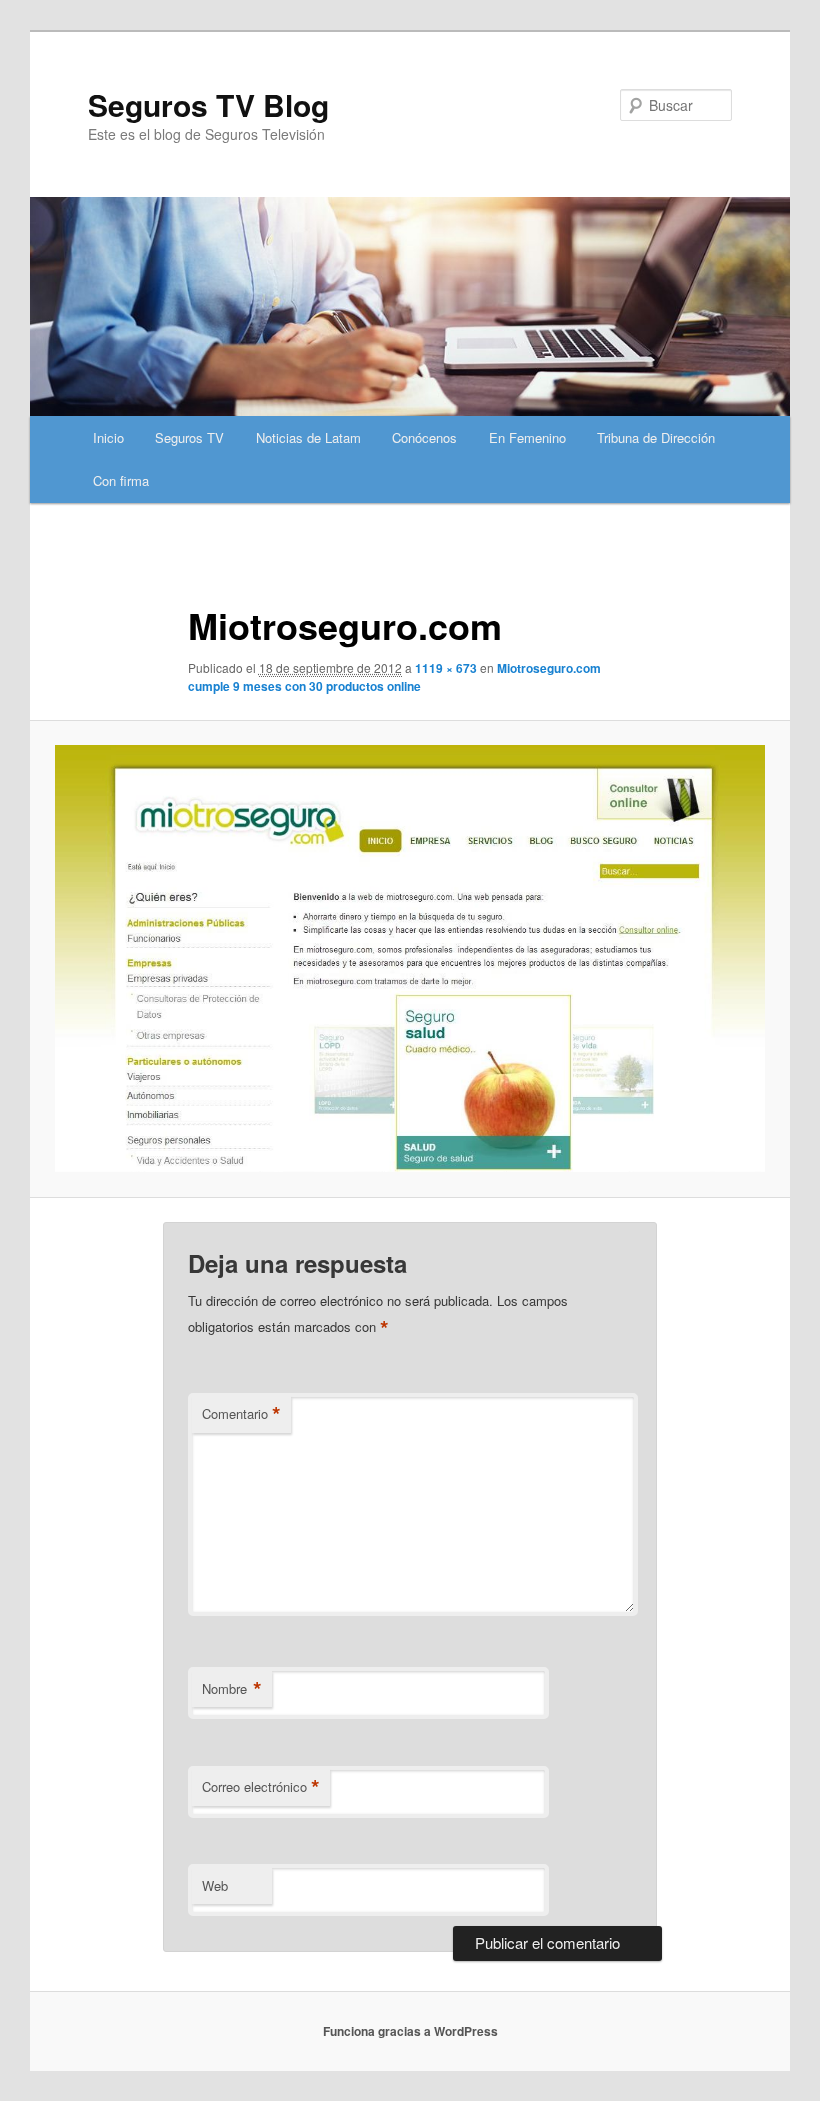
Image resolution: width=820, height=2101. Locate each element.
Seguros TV (189, 437)
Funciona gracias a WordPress (410, 2031)
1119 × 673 (446, 668)
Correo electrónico (261, 1787)
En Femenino (527, 437)
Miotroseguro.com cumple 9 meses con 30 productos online (394, 677)
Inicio (108, 437)
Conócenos (424, 437)
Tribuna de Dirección (656, 437)
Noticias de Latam (308, 437)
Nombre (232, 1689)
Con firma (121, 480)
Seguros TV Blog (208, 104)
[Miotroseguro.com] (410, 958)
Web (215, 1885)
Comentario (241, 1414)
